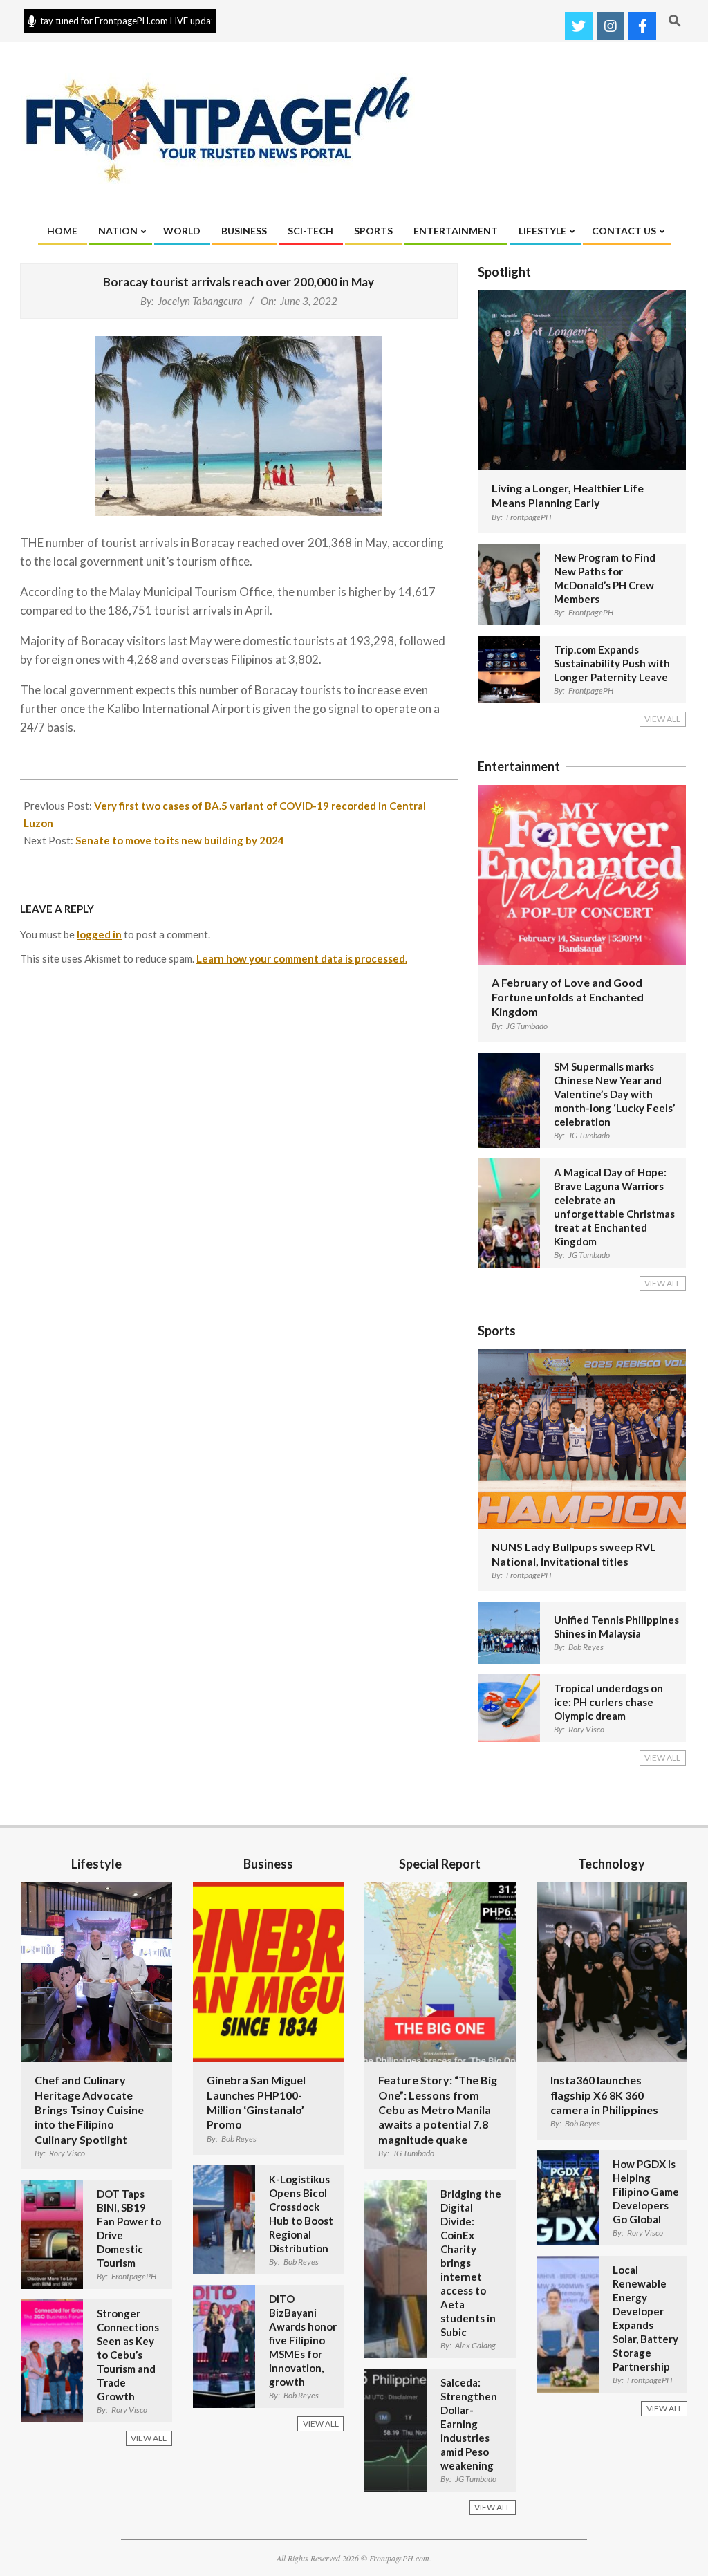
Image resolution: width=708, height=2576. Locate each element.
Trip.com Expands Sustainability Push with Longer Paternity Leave (612, 663)
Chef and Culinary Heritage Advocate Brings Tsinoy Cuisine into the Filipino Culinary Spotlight (89, 2109)
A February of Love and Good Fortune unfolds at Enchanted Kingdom (568, 997)
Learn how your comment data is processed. (302, 958)
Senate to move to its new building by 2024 (180, 840)
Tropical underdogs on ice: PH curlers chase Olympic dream (608, 1702)
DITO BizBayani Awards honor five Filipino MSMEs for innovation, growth (303, 2340)
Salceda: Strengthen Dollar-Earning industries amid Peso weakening (469, 2424)
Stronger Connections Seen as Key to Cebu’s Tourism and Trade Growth (128, 2355)
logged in (99, 934)
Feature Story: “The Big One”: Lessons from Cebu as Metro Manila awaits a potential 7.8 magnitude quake (438, 2109)
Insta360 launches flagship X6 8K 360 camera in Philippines (604, 2095)
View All (662, 719)
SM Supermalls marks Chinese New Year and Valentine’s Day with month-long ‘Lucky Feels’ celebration (614, 1094)
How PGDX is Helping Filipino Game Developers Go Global (646, 2192)
